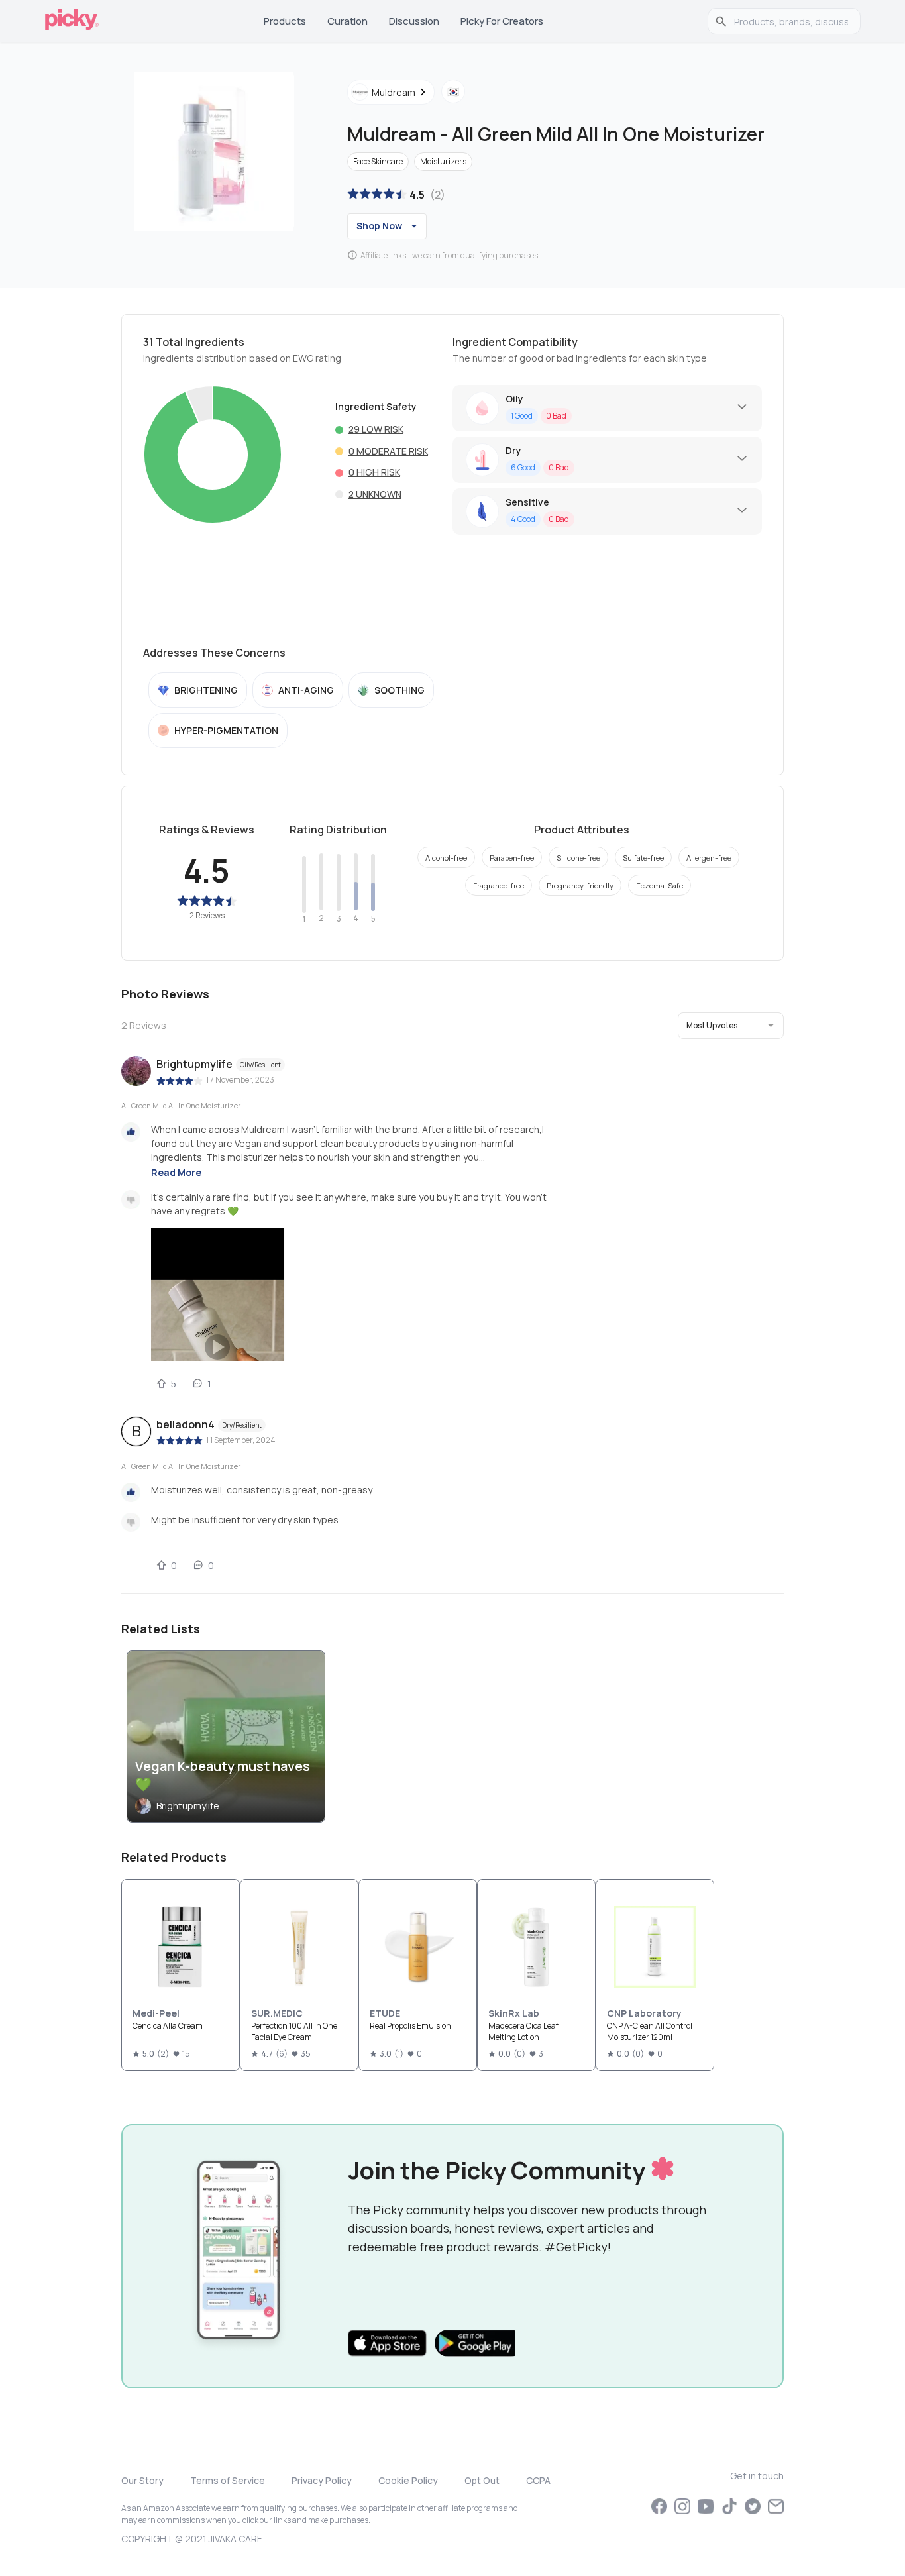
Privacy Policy (322, 2480)
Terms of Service (228, 2480)
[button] (731, 1026)
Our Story (142, 2480)
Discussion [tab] (414, 21)
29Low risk (376, 429)
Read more (176, 1172)
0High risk (374, 472)
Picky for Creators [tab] (502, 21)
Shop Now (379, 226)
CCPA (538, 2480)
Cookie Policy (408, 2480)
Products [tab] (285, 21)
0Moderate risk (388, 451)
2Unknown (375, 494)
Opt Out (482, 2480)
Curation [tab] (347, 21)
